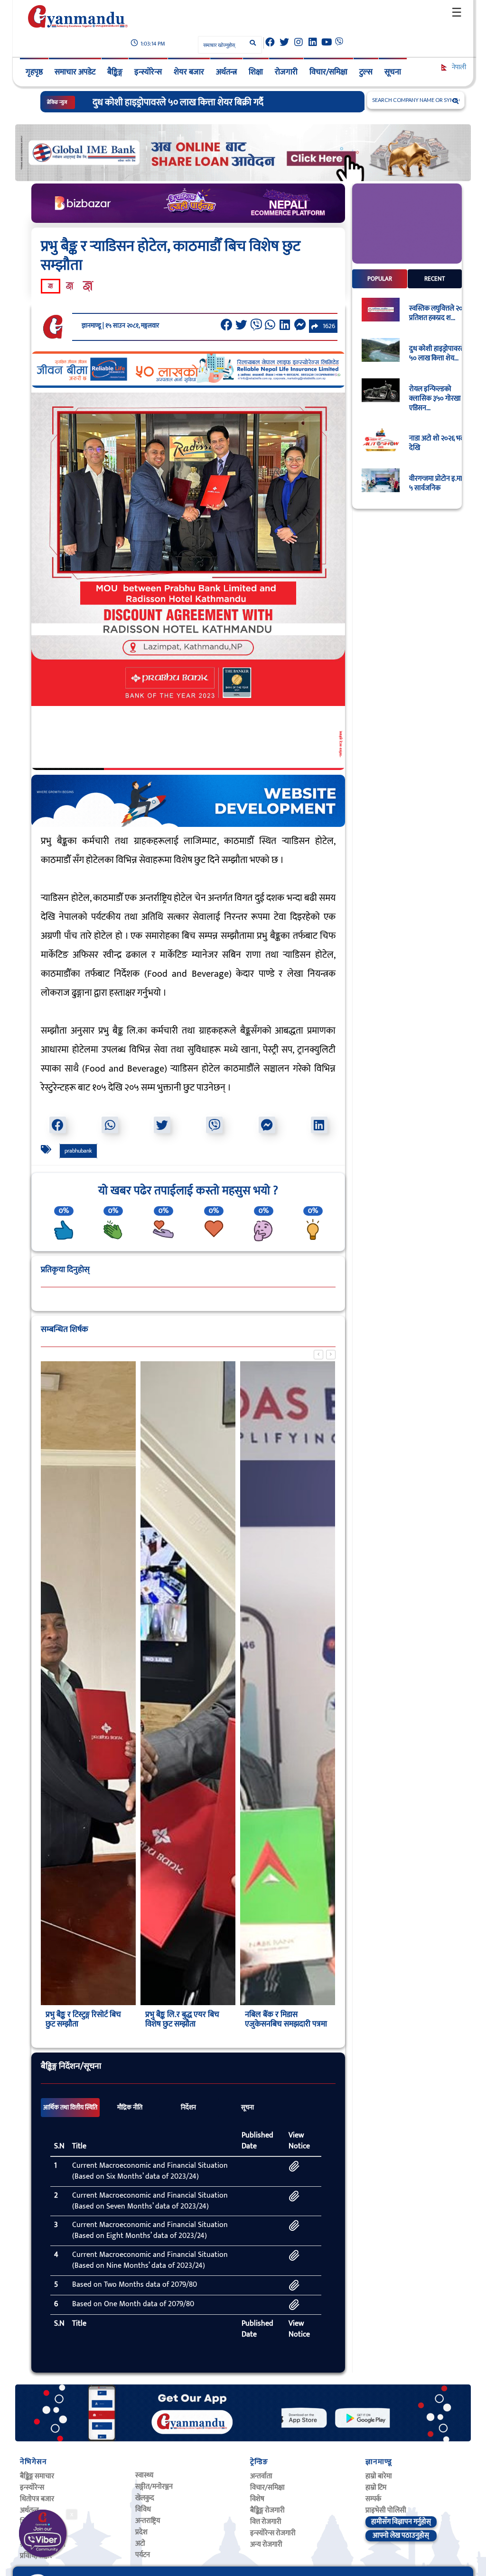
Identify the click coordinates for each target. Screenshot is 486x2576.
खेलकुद (145, 2498)
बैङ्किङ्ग (115, 72)
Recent (435, 279)
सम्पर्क (373, 2499)
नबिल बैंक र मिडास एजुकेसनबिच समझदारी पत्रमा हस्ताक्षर (186, 2024)
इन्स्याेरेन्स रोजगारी (273, 2533)
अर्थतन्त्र (226, 72)
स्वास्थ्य (144, 2475)
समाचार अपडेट (75, 72)
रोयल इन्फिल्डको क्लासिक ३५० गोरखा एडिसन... (435, 399)
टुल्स (366, 72)
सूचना (393, 72)
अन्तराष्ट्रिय (148, 2521)
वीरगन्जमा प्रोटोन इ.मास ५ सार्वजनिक (438, 484)
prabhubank (78, 1151)
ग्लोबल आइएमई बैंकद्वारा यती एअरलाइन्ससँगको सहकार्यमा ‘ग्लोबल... (286, 2024)
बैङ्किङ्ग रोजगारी (267, 2510)
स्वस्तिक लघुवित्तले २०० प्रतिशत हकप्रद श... (438, 313)
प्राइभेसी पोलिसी (386, 2510)
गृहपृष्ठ (34, 72)
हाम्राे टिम (376, 2488)
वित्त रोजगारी (266, 2522)
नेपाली (458, 67)
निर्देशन (188, 2108)
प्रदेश (141, 2532)
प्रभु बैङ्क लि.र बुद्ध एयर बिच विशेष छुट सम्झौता (83, 2019)
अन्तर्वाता (261, 2476)
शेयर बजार (189, 72)
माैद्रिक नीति (130, 2108)
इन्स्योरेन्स (148, 72)
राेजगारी (286, 72)
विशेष (257, 2499)
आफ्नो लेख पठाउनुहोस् (401, 2535)
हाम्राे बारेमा (379, 2476)
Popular (380, 279)
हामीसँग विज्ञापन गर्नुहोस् (401, 2522)
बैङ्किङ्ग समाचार (37, 2476)
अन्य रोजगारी (266, 2544)
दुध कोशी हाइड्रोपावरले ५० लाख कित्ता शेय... (437, 354)
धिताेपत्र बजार (37, 2499)
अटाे (140, 2544)
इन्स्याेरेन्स (32, 2488)
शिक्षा (256, 72)
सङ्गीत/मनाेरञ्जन (154, 2487)
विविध (143, 2509)
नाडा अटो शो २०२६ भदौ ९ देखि (440, 443)
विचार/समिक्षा (328, 72)
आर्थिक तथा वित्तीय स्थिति (70, 2108)
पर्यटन (143, 2555)
